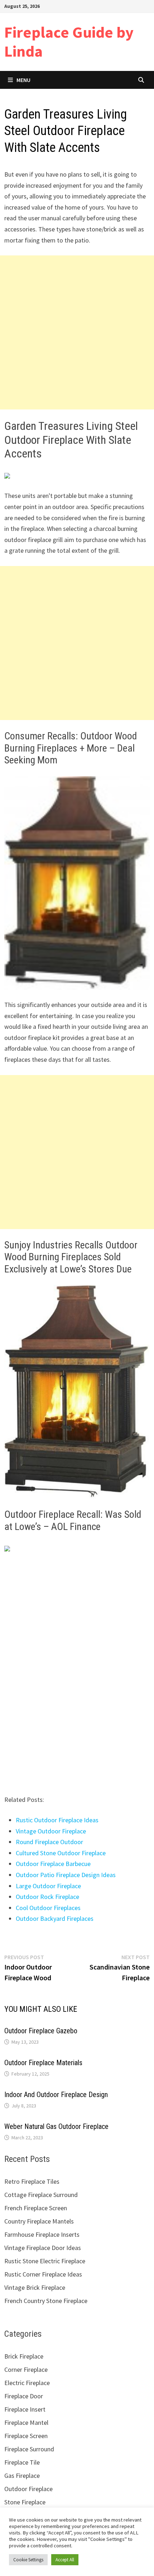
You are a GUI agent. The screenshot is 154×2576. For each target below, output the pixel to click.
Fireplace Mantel (26, 2423)
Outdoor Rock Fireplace (47, 1897)
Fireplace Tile (22, 2462)
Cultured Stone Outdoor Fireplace (61, 1853)
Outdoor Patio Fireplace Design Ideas (66, 1875)
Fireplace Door (24, 2396)
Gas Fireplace (22, 2476)
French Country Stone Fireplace (46, 2301)
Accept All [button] (65, 2560)
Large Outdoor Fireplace (48, 1886)
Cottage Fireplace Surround (41, 2195)
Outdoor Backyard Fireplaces (55, 1918)
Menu (23, 80)
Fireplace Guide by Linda (69, 42)
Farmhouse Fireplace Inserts (42, 2234)
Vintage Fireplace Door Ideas (43, 2248)
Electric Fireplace (27, 2383)
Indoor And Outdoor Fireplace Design (56, 2095)
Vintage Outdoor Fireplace (51, 1831)
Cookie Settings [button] (28, 2560)
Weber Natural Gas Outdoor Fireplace (56, 2126)
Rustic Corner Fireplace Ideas (43, 2274)
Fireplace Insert (25, 2409)
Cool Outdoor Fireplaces (48, 1908)
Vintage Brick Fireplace (35, 2287)
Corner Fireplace (26, 2369)
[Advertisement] (77, 332)
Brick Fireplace (24, 2356)
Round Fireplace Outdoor (49, 1842)
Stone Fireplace (25, 2502)
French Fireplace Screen (36, 2208)
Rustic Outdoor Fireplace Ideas (57, 1820)
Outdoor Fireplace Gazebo (41, 2031)
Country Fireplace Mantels (39, 2221)
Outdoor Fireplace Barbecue (53, 1864)
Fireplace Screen (26, 2436)
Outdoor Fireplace (28, 2489)
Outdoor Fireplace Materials (43, 2063)
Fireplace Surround (29, 2449)
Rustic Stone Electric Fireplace (45, 2261)
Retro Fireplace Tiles (32, 2181)
